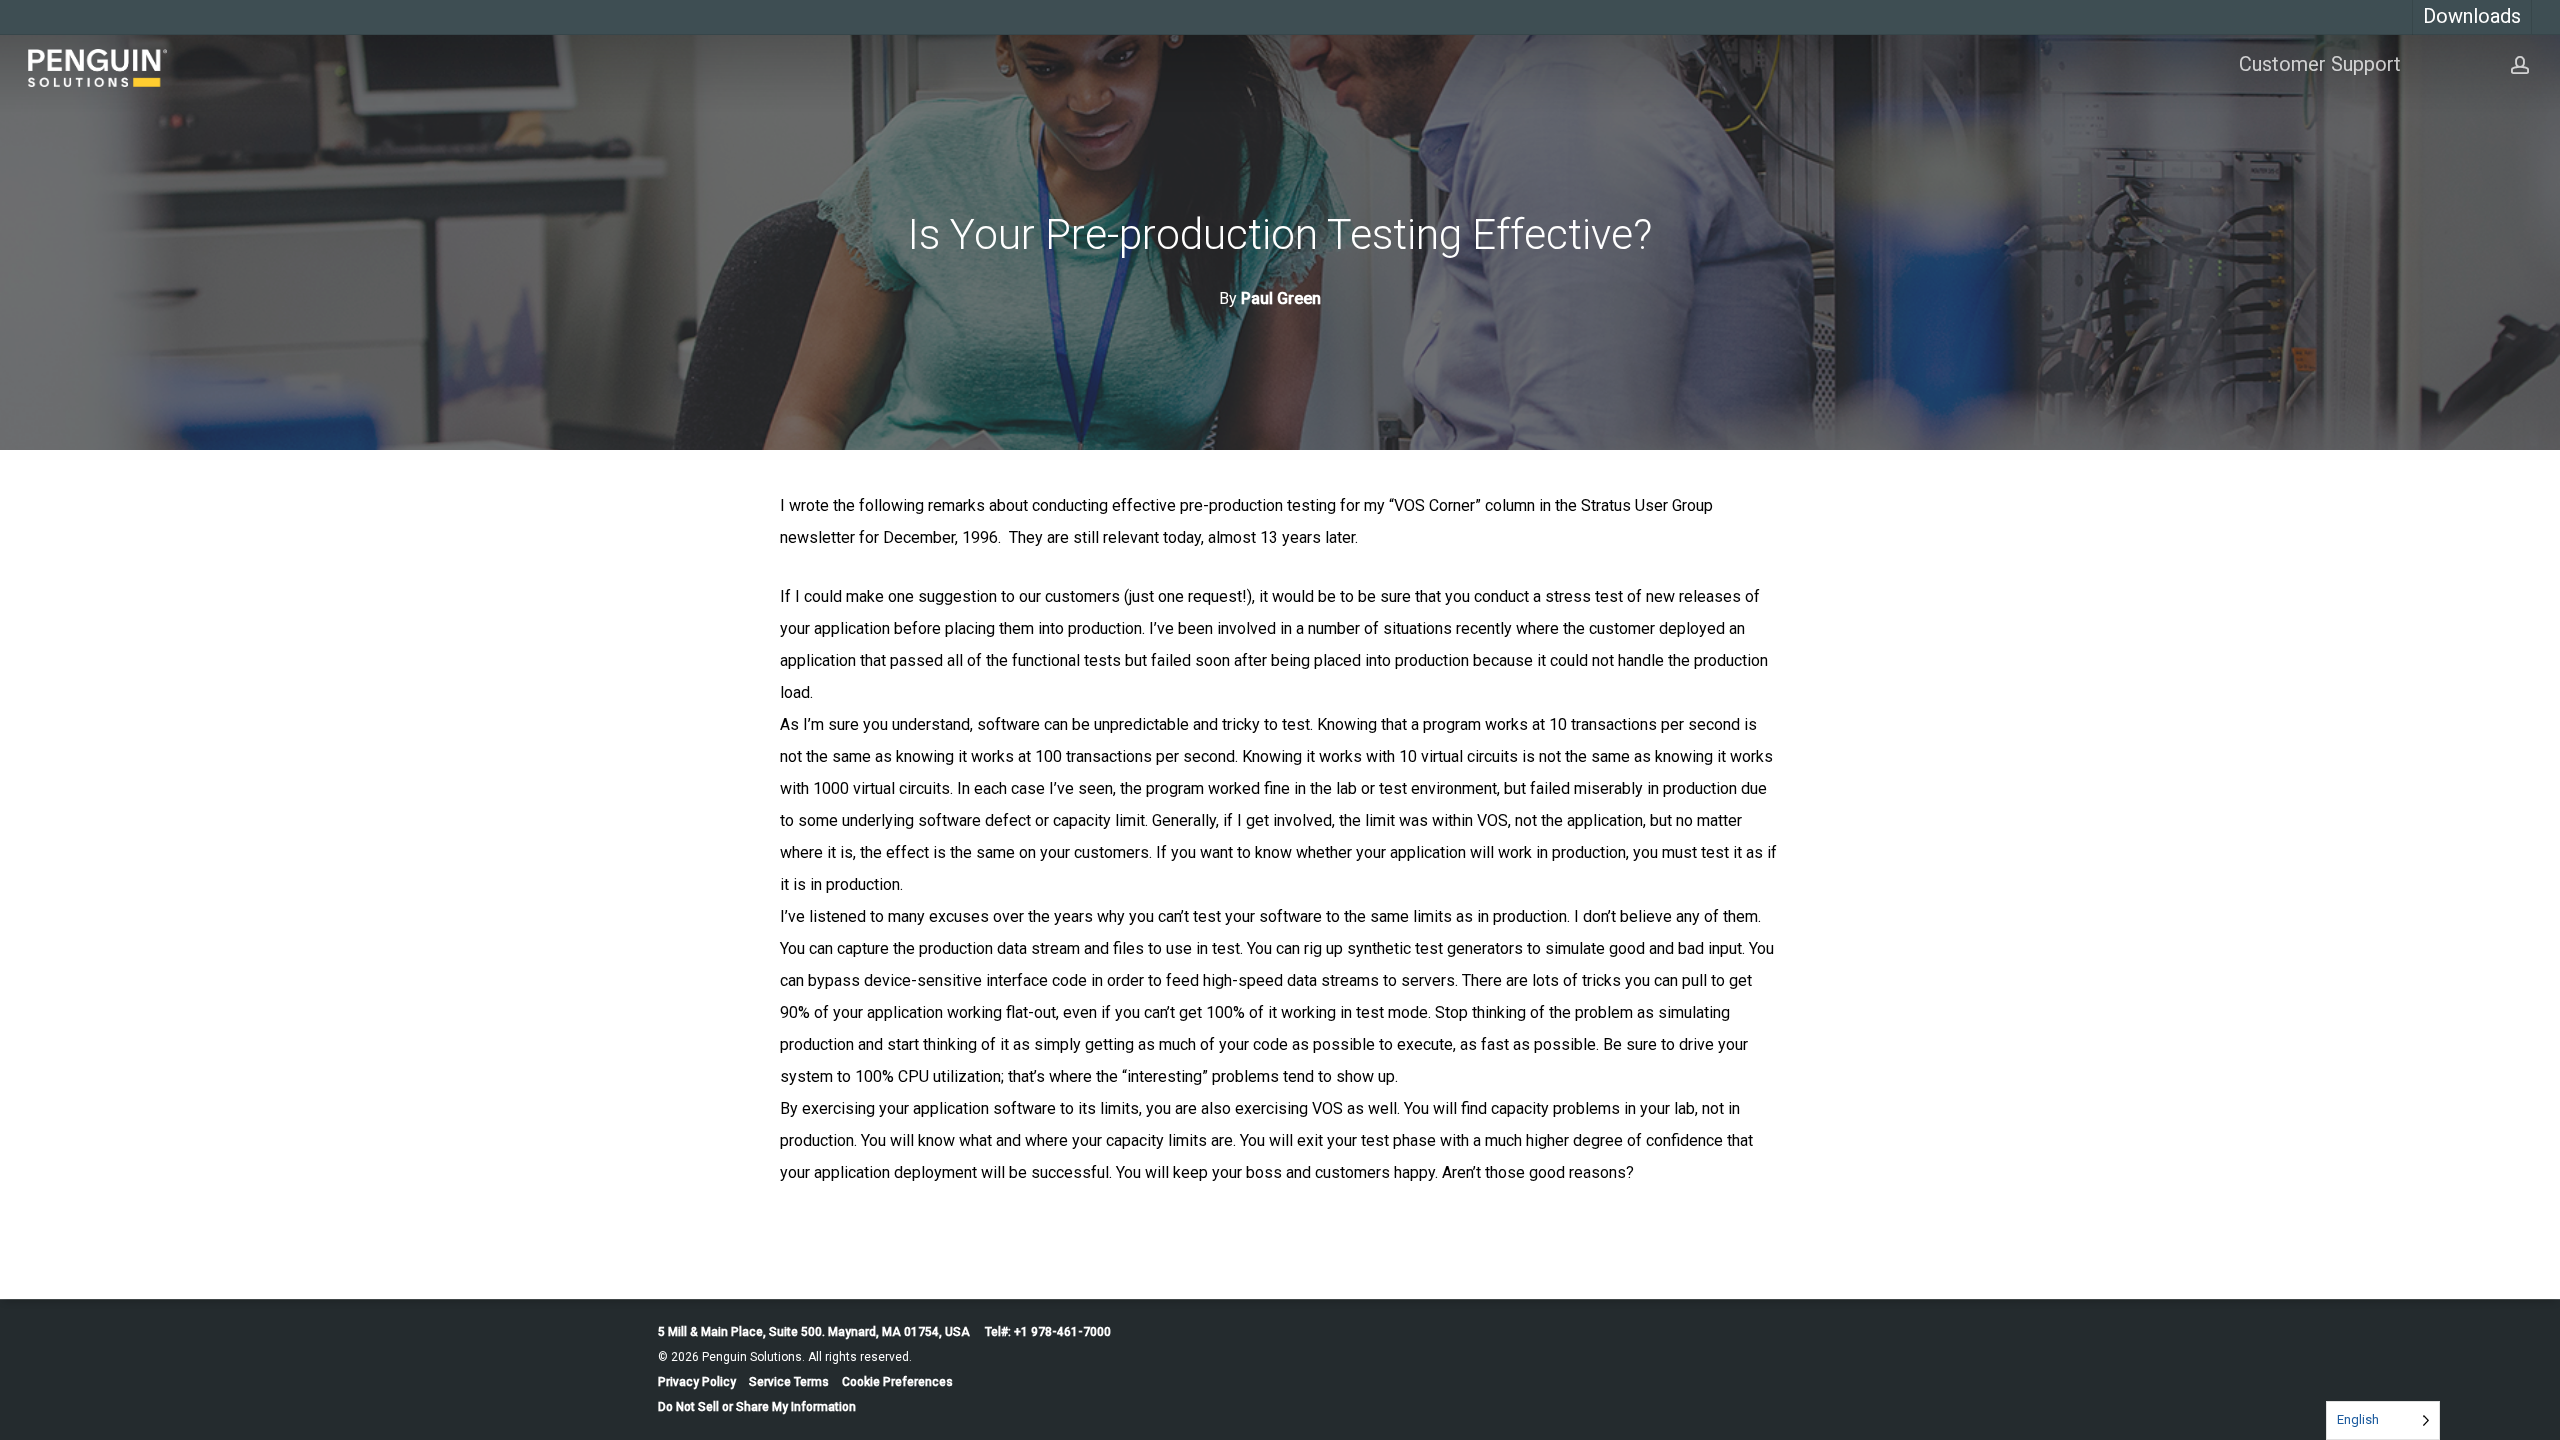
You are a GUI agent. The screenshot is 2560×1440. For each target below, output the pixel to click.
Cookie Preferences (897, 1382)
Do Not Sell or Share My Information (757, 1407)
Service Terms (789, 1382)
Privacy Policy (697, 1382)
